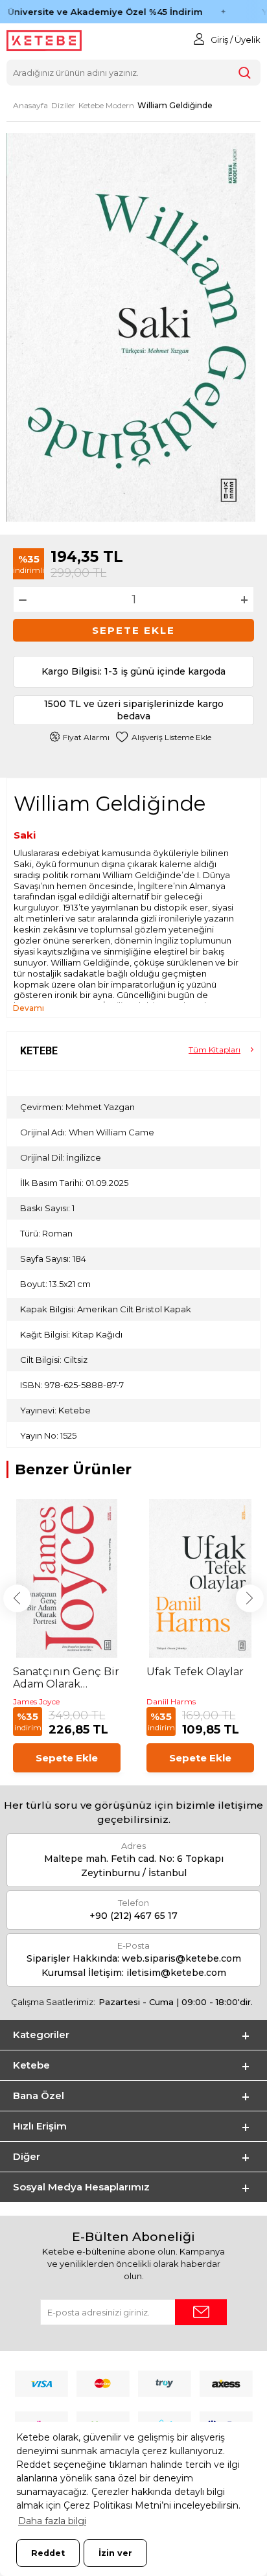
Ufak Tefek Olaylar (195, 1672)
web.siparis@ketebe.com (181, 1958)
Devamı (29, 1008)
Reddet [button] (48, 2553)
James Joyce (36, 1701)
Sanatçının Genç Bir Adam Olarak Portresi (66, 1678)
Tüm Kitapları (215, 1050)
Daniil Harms (171, 1701)
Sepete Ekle (133, 630)
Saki (25, 835)
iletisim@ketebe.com (176, 1973)
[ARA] (245, 73)
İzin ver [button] (115, 2553)
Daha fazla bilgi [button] (52, 2521)
